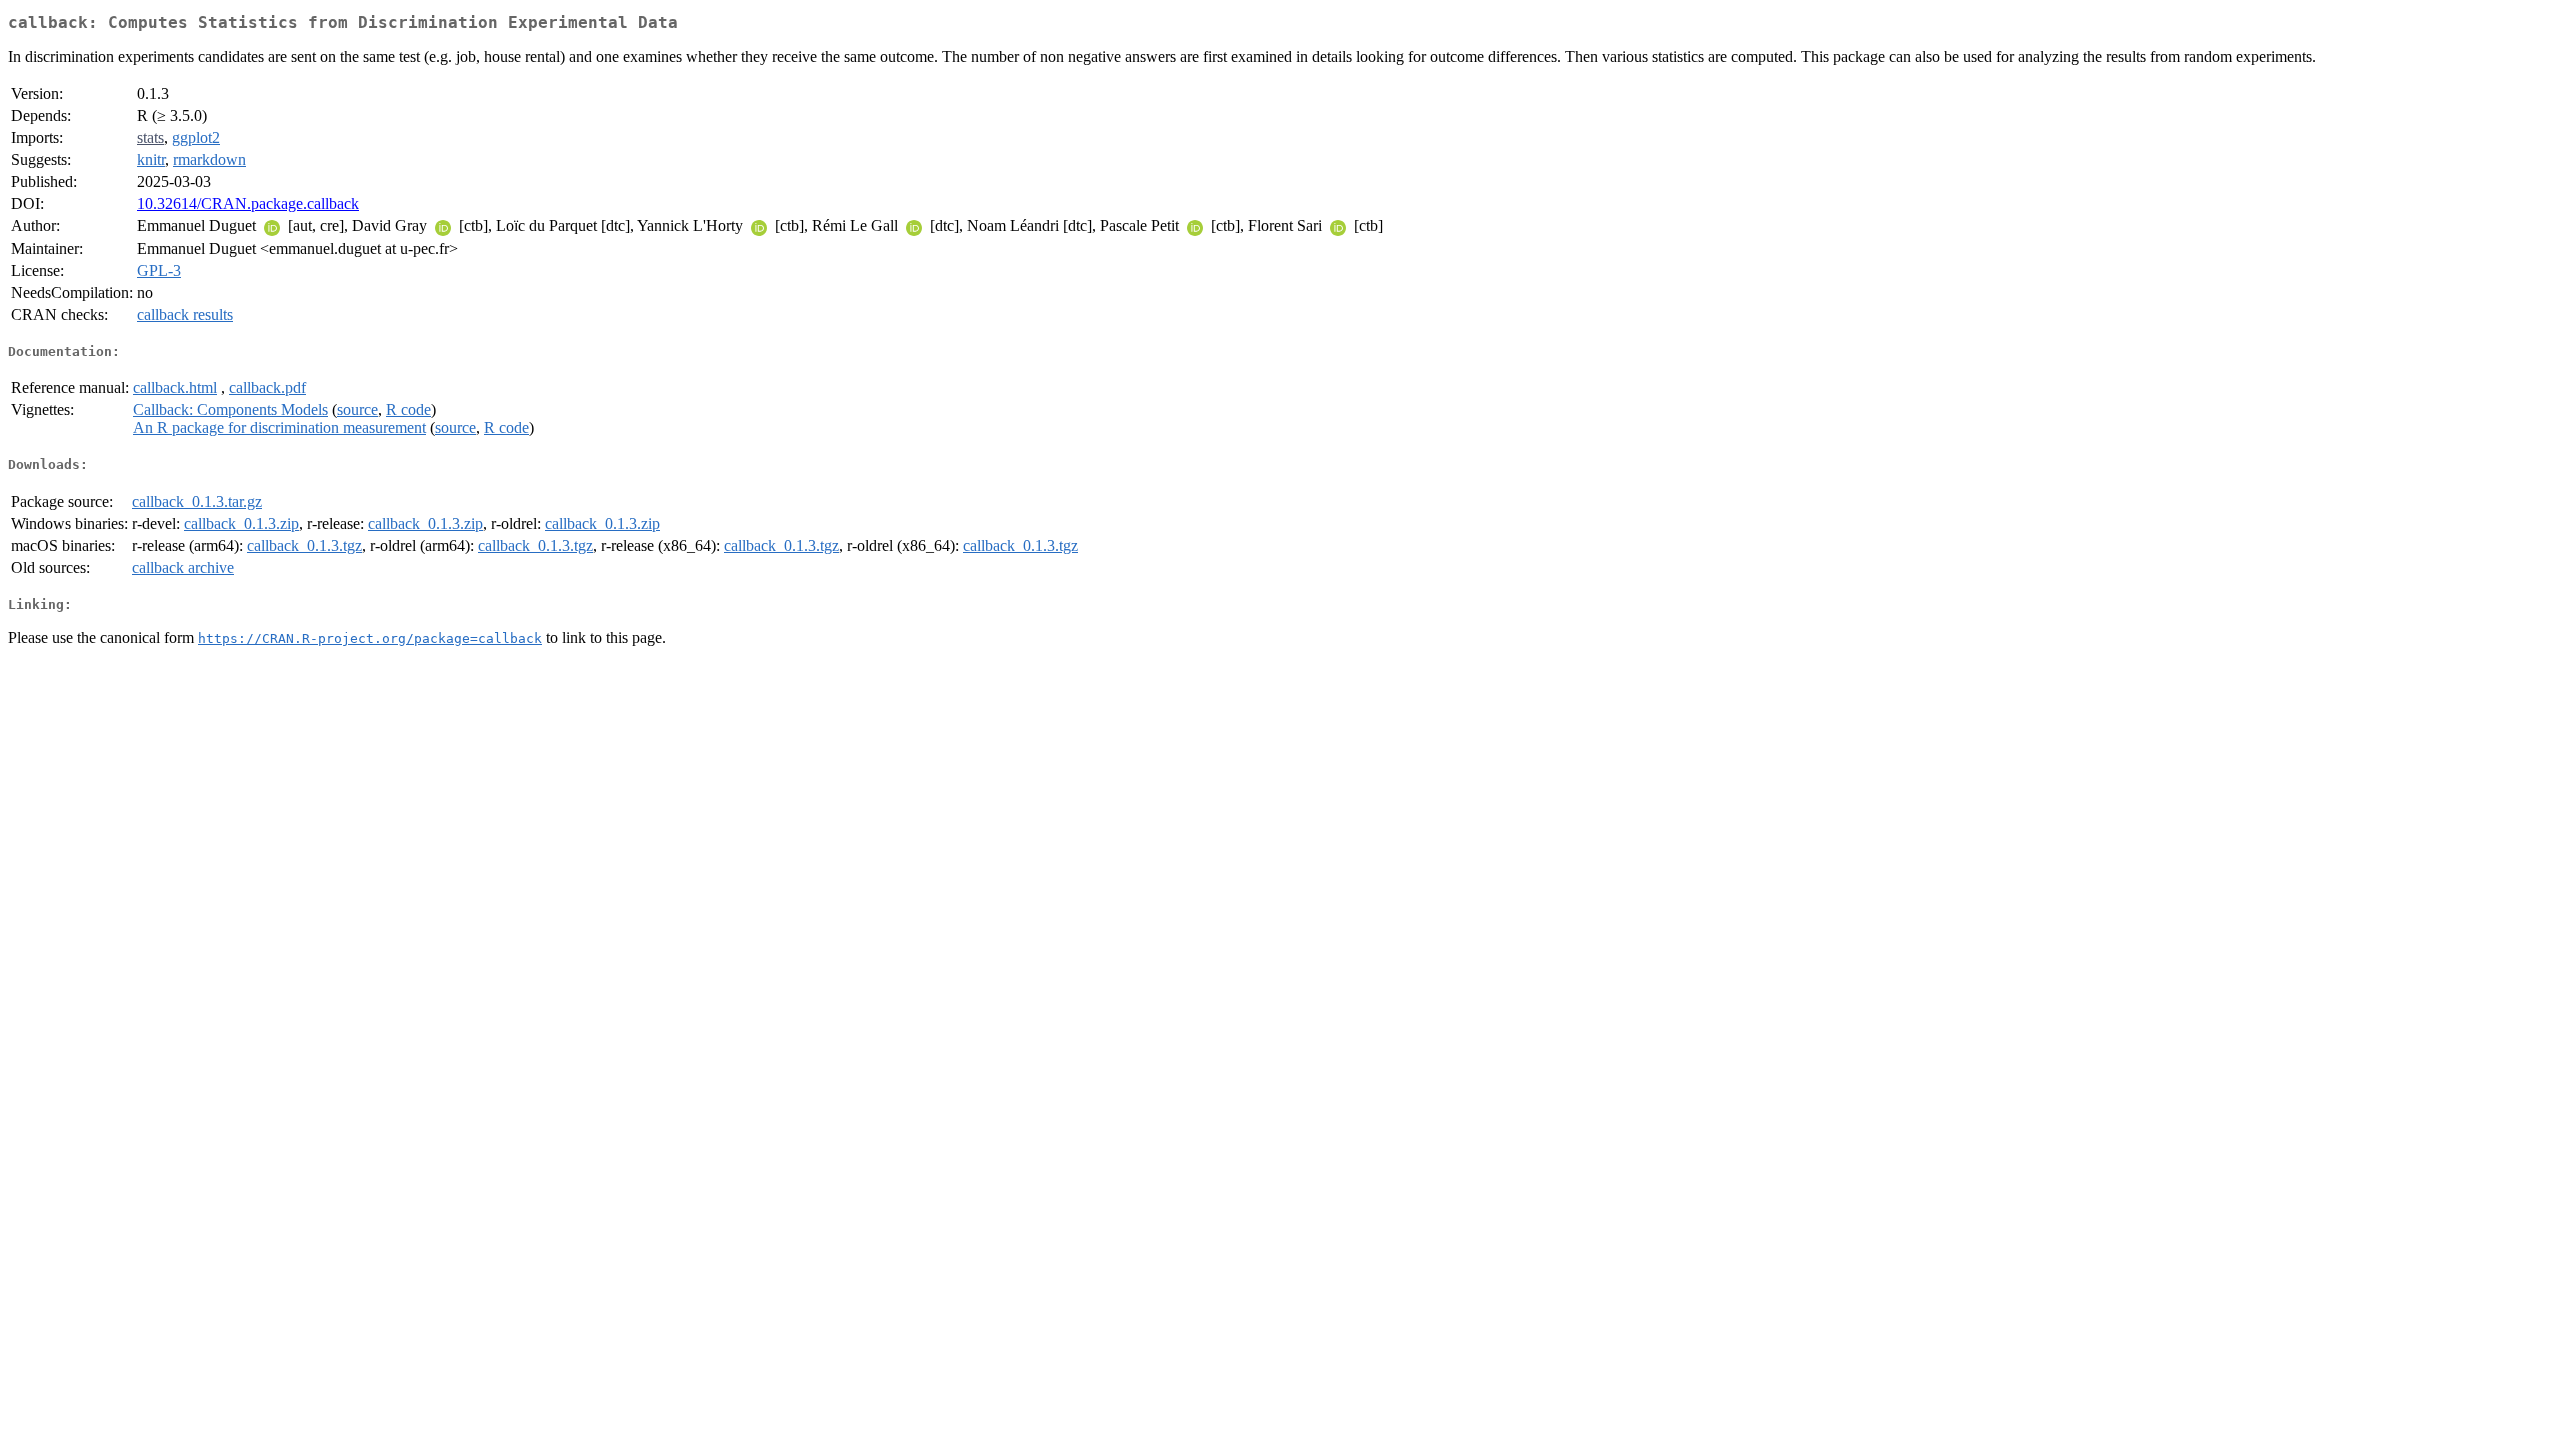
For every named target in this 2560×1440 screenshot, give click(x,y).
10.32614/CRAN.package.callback (248, 203)
